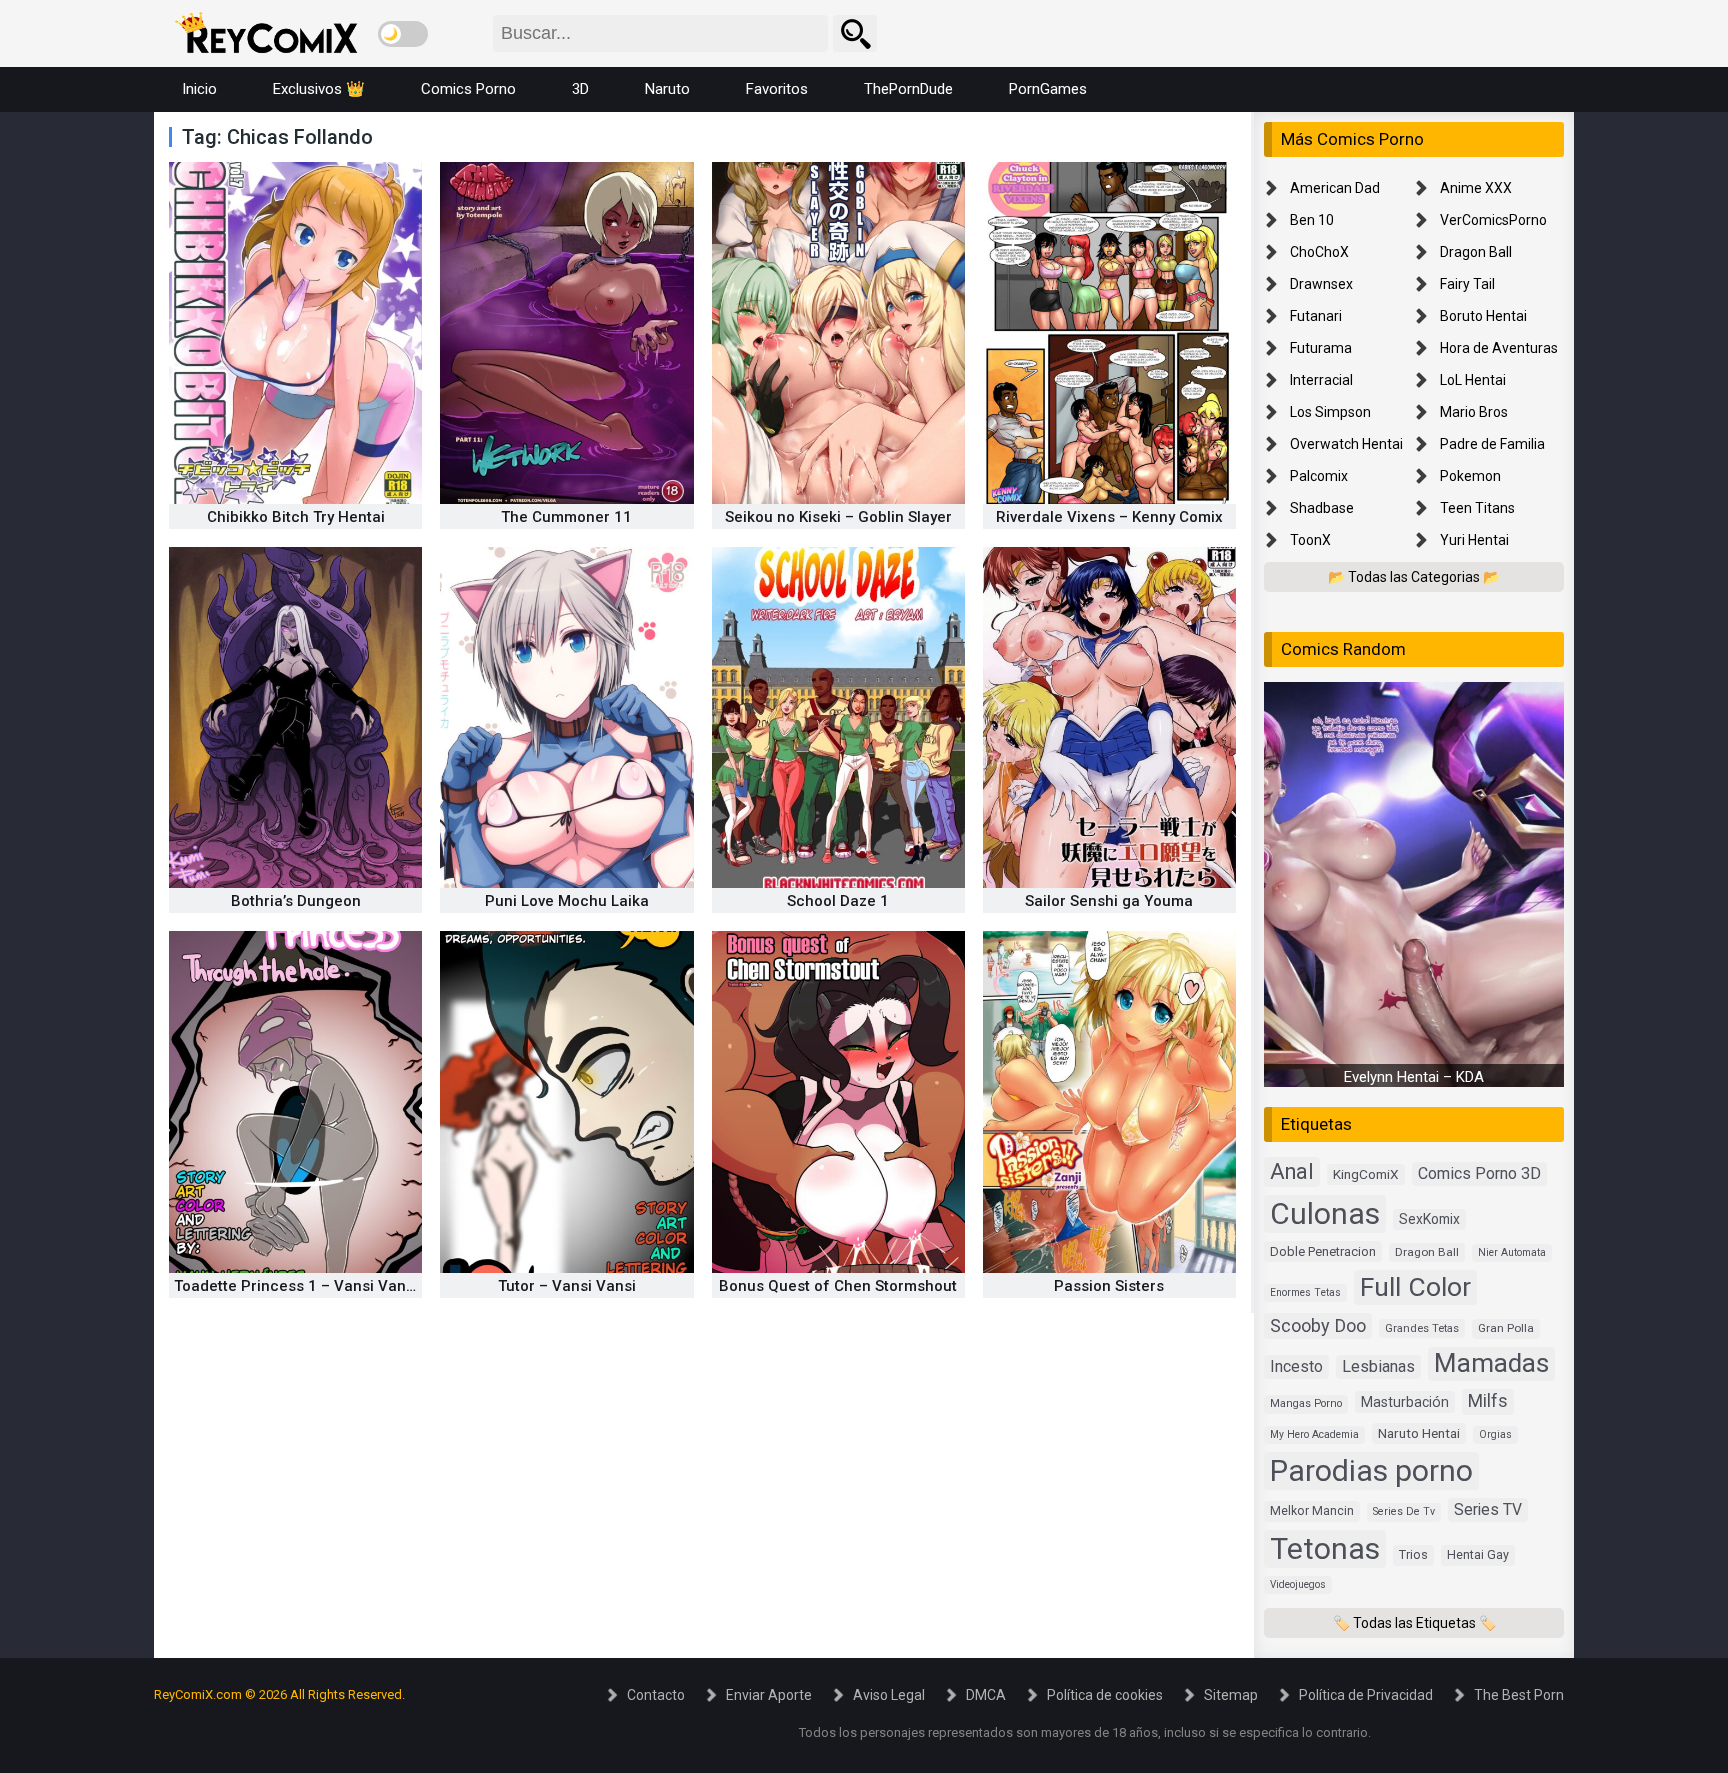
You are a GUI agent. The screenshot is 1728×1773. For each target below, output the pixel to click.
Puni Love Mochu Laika (567, 901)
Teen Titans (1477, 508)
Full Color (1415, 1286)
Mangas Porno (1306, 1403)
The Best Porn (1519, 1695)
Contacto (656, 1695)
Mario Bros (1474, 412)
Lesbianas (1378, 1366)
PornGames (1048, 89)
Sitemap (1231, 1695)
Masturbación (1405, 1402)
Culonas (1325, 1213)
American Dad (1335, 188)
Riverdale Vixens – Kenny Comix (1109, 517)
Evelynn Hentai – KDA (1414, 1077)
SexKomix (1429, 1219)
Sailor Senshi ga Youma (1109, 901)
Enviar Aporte (769, 1695)
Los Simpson (1330, 412)
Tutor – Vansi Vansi (567, 1286)
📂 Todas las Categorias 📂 (1414, 577)
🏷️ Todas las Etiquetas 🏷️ (1414, 1623)
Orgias (1495, 1434)
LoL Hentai (1473, 380)
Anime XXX (1476, 188)
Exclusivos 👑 (319, 89)
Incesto (1296, 1366)
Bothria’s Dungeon (296, 901)
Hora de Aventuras (1499, 348)
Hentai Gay (1478, 1554)
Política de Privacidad (1366, 1695)
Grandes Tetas (1422, 1328)
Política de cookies (1105, 1695)
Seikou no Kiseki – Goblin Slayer (838, 517)
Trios (1413, 1554)
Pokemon (1470, 476)
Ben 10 (1312, 220)
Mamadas (1491, 1363)
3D (580, 89)
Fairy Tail (1467, 284)
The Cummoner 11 (566, 517)
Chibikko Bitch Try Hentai (296, 517)
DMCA (986, 1695)
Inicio (199, 89)
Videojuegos (1298, 1584)
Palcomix (1319, 476)
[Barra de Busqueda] (855, 33)
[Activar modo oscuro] (403, 34)
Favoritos (777, 89)
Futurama (1321, 348)
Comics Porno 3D (1479, 1173)
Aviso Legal (889, 1695)
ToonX (1310, 540)
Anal (1292, 1171)
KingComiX (1366, 1174)
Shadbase (1322, 508)
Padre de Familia (1492, 444)
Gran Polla (1506, 1328)
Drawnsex (1321, 284)
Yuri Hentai (1474, 540)
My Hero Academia (1314, 1434)
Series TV (1488, 1509)
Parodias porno (1371, 1470)
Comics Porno (468, 89)
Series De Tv (1404, 1511)
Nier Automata (1512, 1252)
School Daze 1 (838, 901)
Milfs (1488, 1401)
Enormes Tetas (1305, 1292)
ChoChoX (1319, 252)
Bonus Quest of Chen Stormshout (838, 1286)
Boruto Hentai (1483, 316)
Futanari (1316, 316)
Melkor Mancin (1312, 1511)
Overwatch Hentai (1346, 444)
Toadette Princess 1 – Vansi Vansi (296, 1286)
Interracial (1321, 380)
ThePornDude (908, 89)
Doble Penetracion (1323, 1251)
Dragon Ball (1476, 252)
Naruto (667, 89)
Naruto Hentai (1419, 1433)
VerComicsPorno (1493, 220)
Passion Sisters (1109, 1286)
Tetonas (1325, 1548)
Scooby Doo (1318, 1325)
